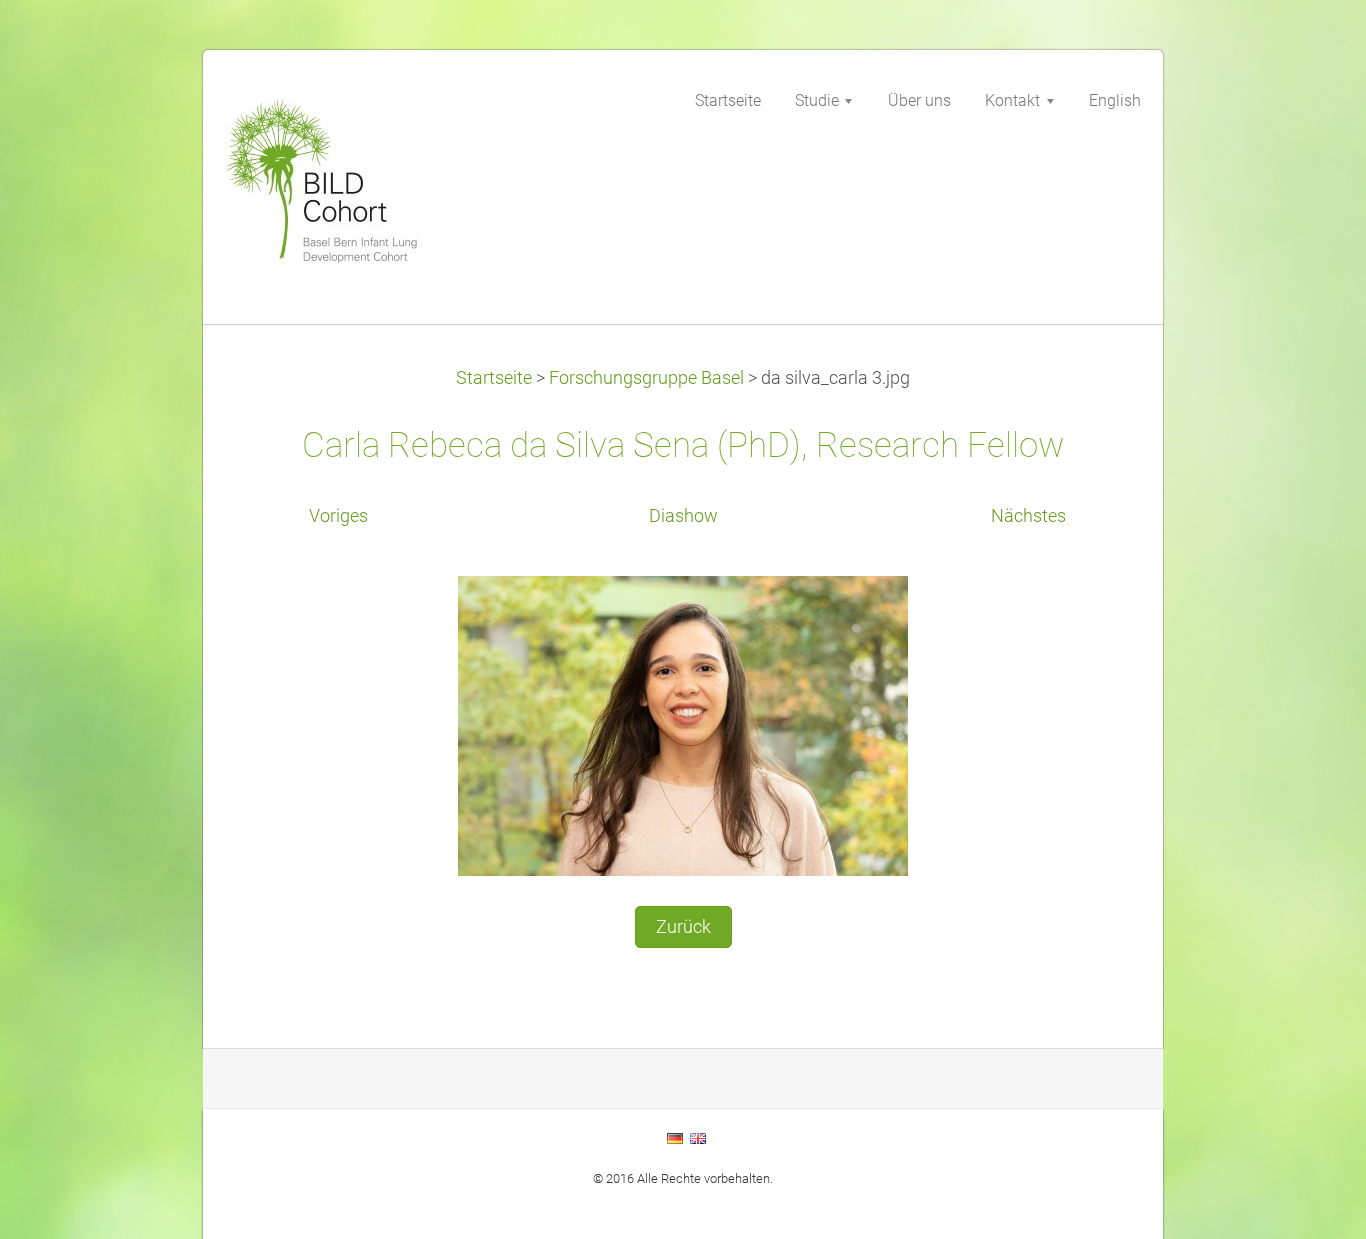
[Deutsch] (675, 1138)
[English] (698, 1138)
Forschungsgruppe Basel (646, 378)
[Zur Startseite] (373, 183)
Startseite (494, 378)
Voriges (338, 516)
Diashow (683, 516)
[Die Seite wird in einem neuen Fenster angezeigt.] (683, 724)
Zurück (683, 927)
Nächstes (1028, 516)
